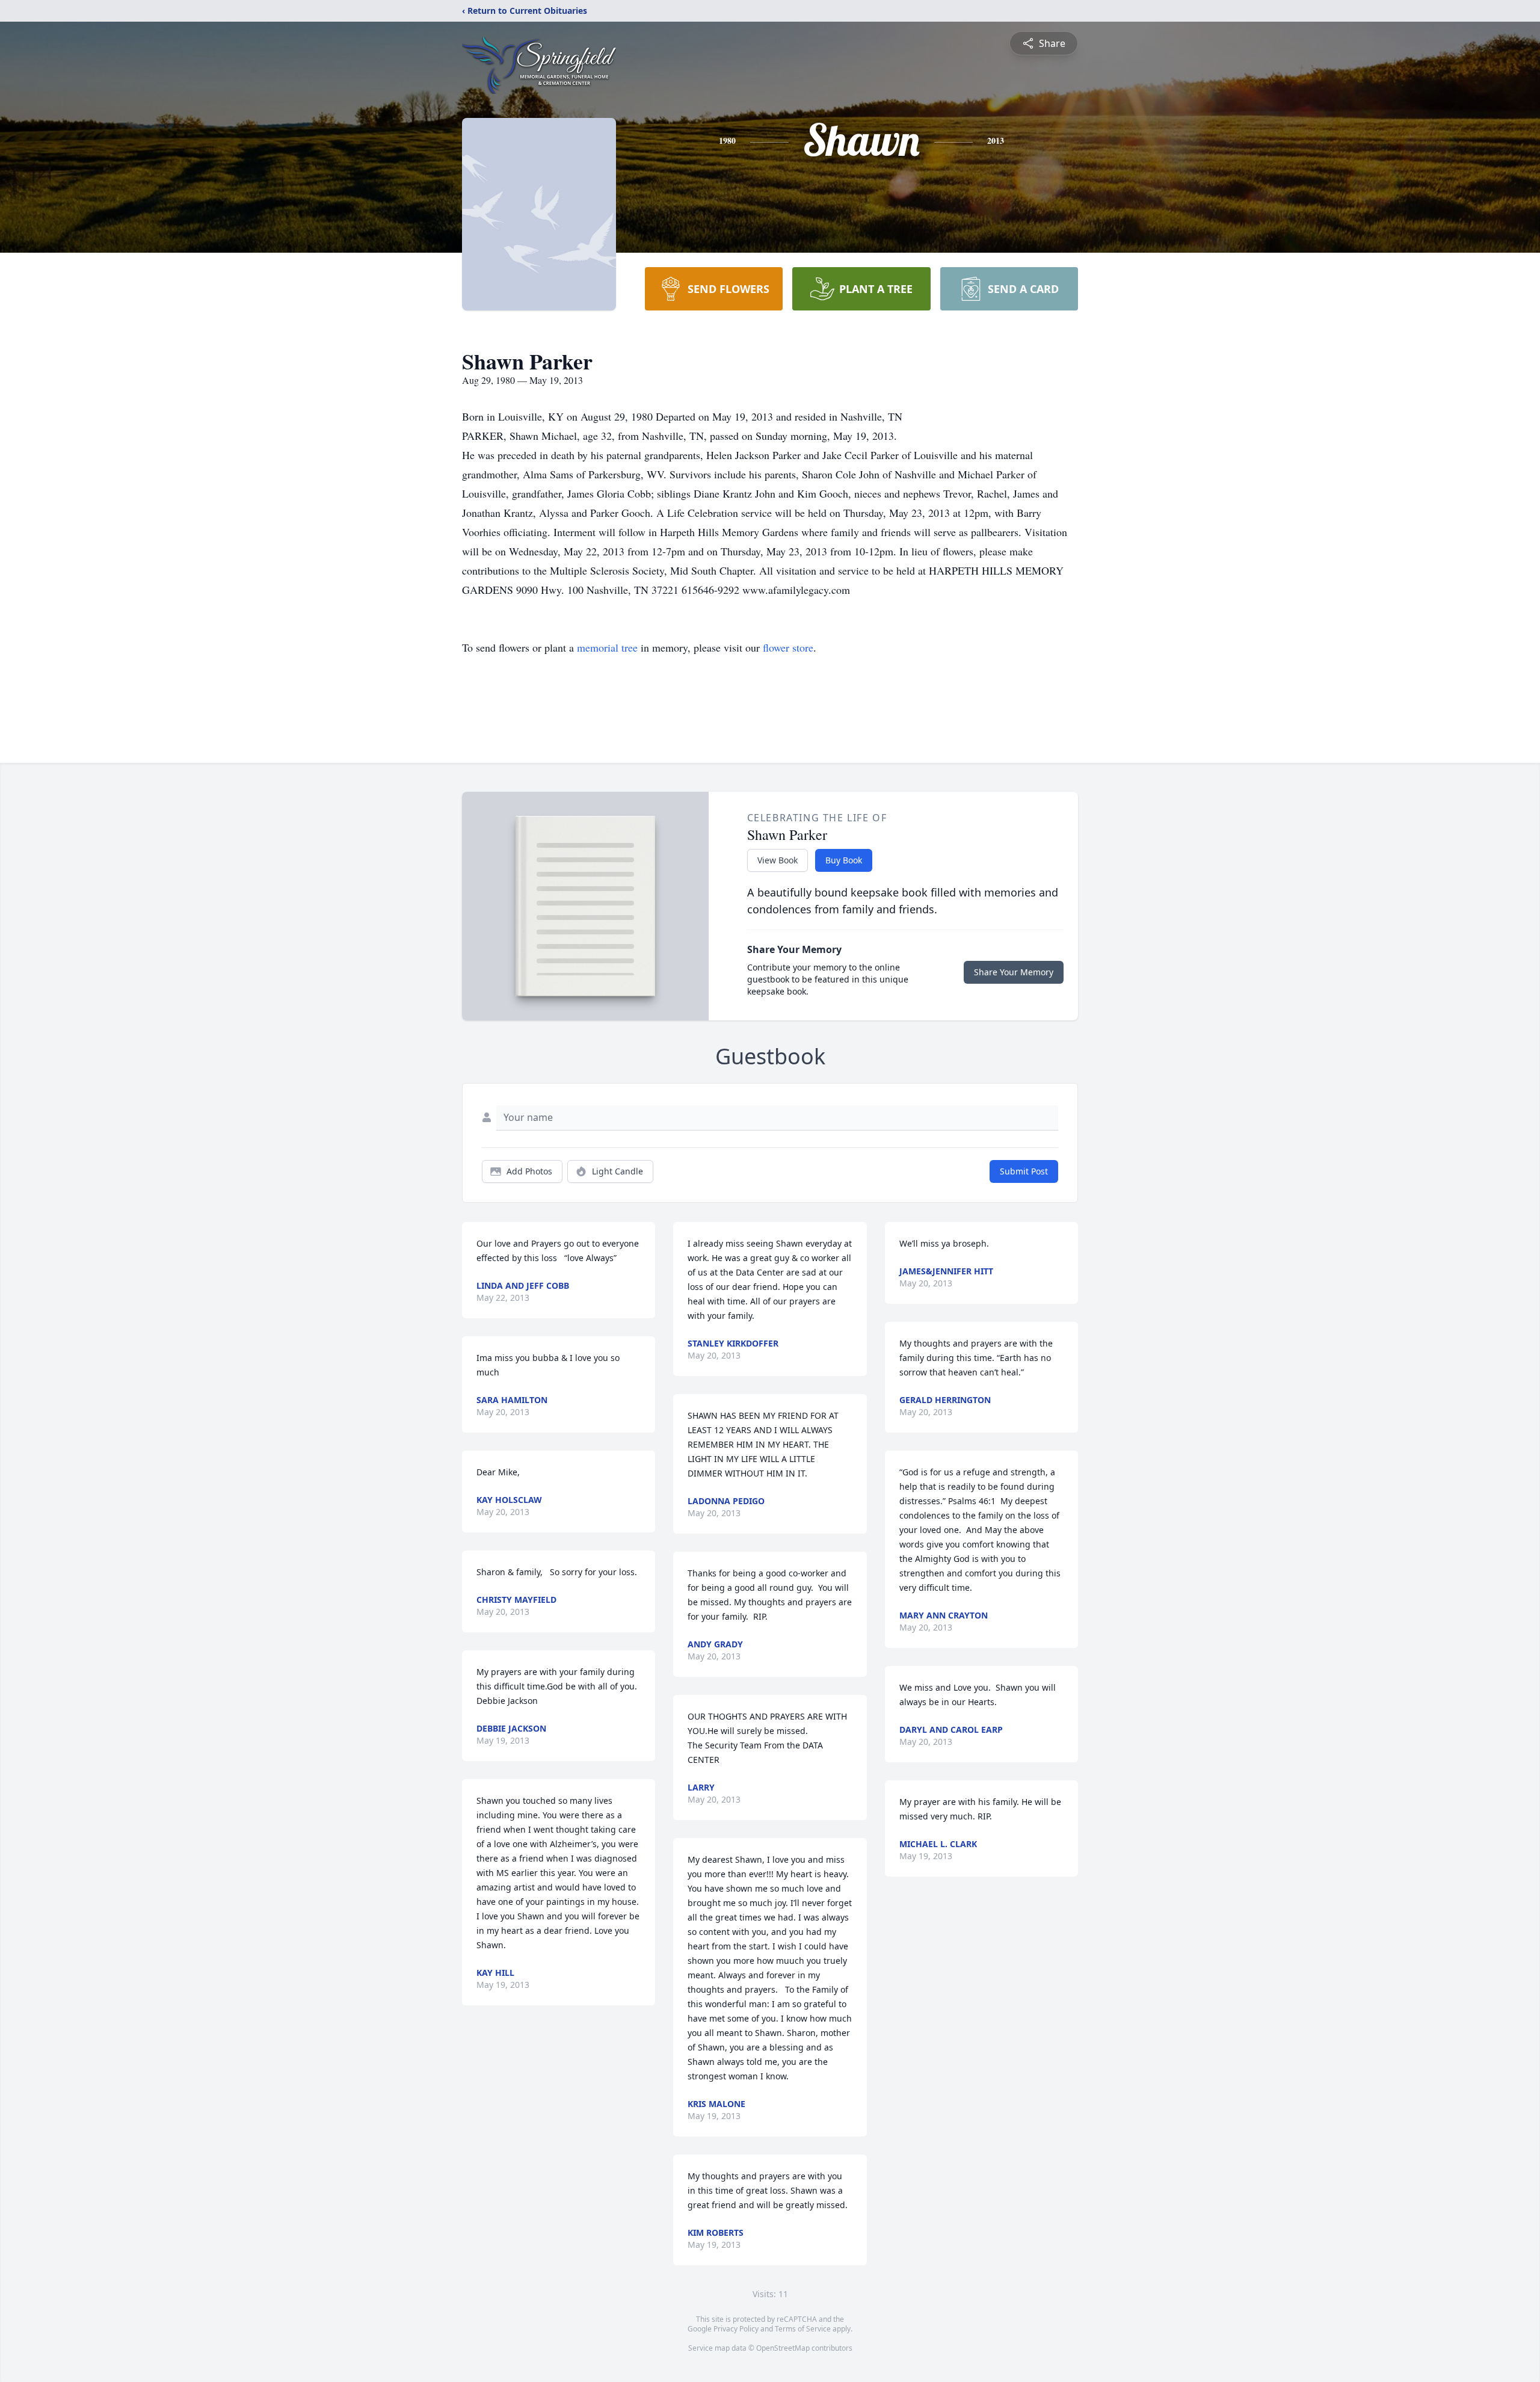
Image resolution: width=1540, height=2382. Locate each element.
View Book (778, 860)
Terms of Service (803, 2329)
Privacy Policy (736, 2329)
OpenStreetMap (783, 2348)
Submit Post (1024, 1171)
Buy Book (844, 860)
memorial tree (607, 647)
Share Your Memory (1014, 972)
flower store (788, 647)
